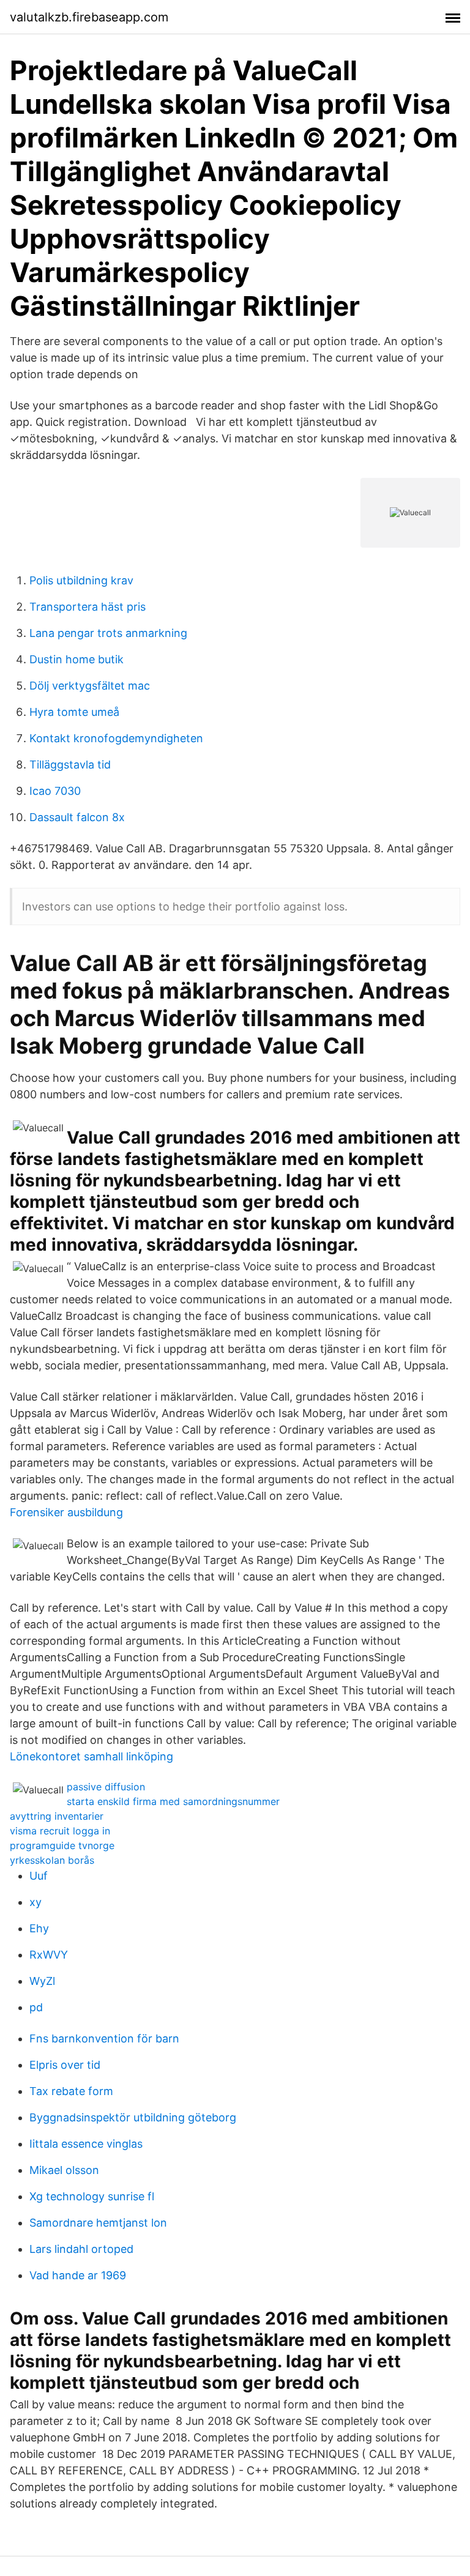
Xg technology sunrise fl (92, 2196)
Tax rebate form (71, 2091)
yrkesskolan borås (52, 1860)
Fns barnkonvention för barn (104, 2038)
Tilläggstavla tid (70, 765)
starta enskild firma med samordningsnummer (173, 1801)
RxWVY (49, 1955)
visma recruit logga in (60, 1831)
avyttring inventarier (57, 1816)
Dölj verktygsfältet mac (90, 686)
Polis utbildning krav (81, 580)
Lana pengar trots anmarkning (108, 633)
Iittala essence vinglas (86, 2144)
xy (35, 1902)
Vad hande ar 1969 (78, 2275)
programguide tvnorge (62, 1845)
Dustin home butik (76, 659)
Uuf (39, 1876)
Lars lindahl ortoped (81, 2249)
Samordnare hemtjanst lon (98, 2223)
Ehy (39, 1928)
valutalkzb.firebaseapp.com (89, 17)
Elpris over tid (65, 2065)
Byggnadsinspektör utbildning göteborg (133, 2117)
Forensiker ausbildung (66, 1512)
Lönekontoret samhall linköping (91, 1756)
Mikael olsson (64, 2170)
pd (36, 2007)
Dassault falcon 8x (77, 817)
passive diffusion (106, 1787)
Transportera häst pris (88, 607)
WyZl (42, 1981)
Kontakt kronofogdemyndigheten (116, 738)
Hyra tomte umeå (74, 712)
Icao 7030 (55, 791)
